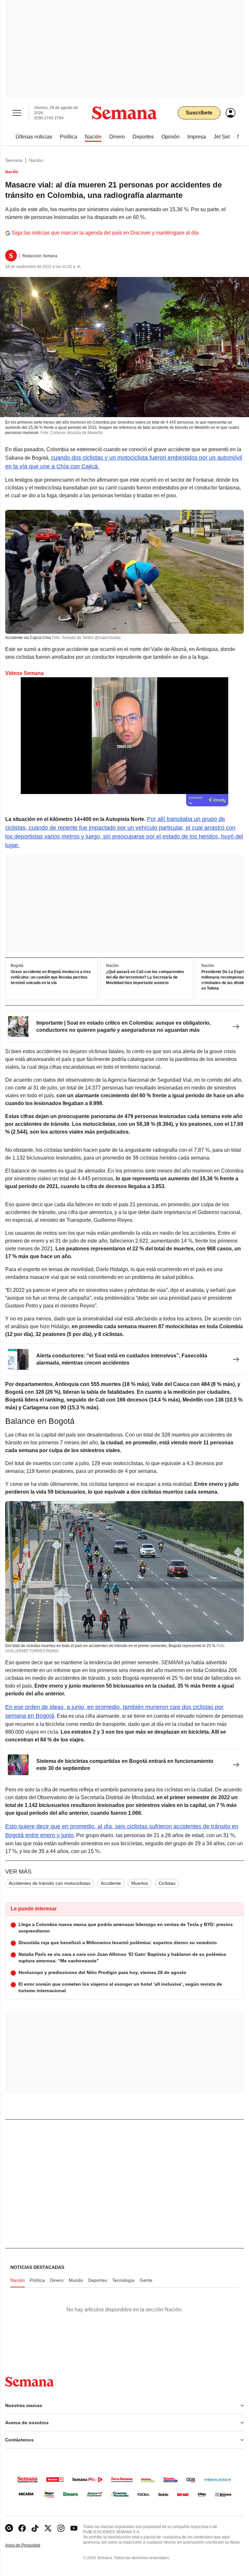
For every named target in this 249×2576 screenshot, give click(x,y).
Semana (14, 160)
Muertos (140, 1883)
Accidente (111, 1883)
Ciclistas (167, 1883)
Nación (36, 160)
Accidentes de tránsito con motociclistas (50, 1883)
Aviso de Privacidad (30, 2545)
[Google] (9, 2528)
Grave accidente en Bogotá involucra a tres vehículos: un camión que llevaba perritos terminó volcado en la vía (51, 978)
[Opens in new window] (22, 2528)
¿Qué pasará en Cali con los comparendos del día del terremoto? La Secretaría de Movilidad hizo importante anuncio (145, 978)
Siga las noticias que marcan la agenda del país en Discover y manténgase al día (105, 233)
